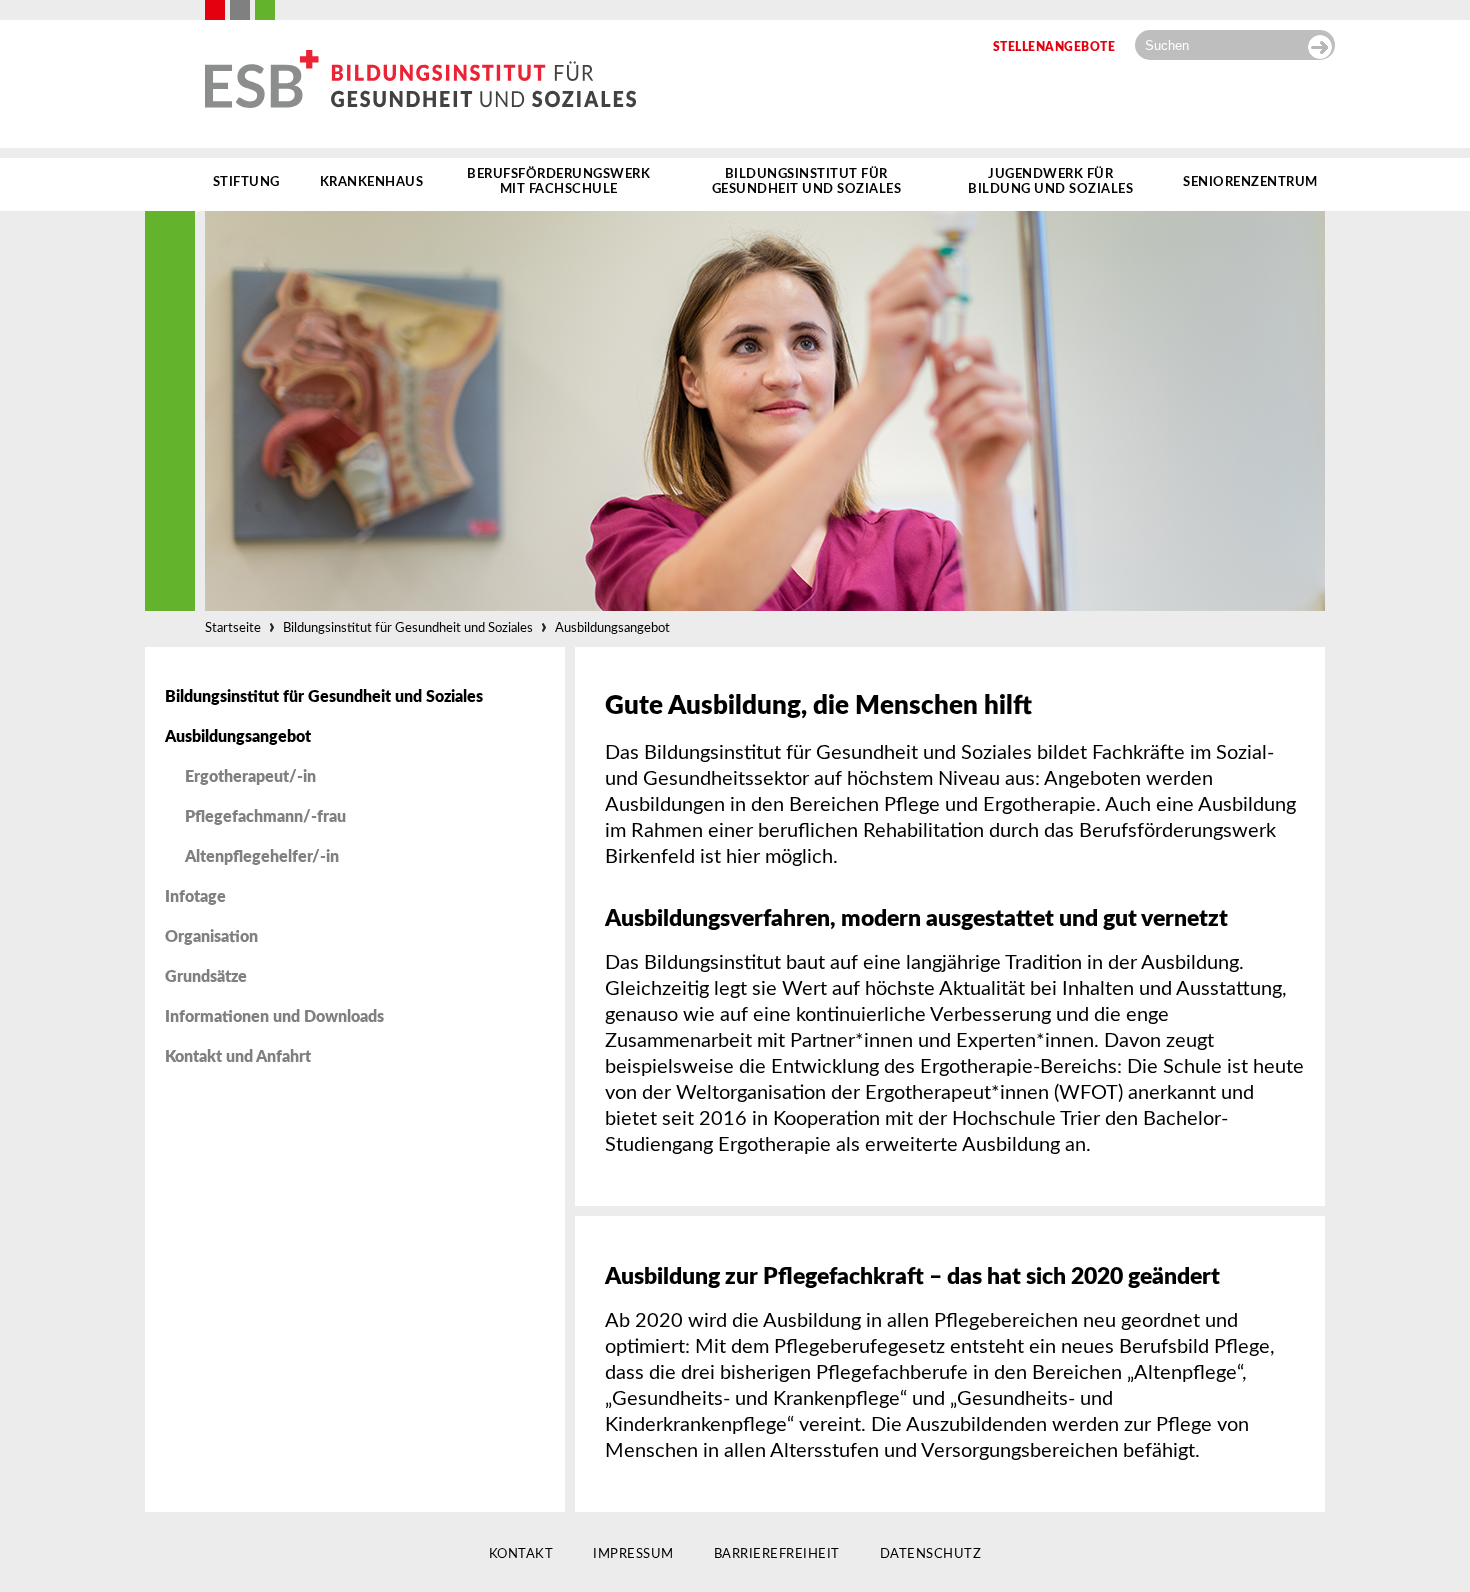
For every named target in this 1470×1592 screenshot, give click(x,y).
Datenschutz (931, 1554)
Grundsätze (206, 977)
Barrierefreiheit (777, 1554)
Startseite (233, 628)
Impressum (633, 1554)
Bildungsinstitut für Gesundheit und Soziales (408, 628)
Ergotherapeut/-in (250, 777)
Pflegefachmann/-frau (265, 817)
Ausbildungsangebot (612, 628)
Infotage (195, 897)
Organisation (211, 937)
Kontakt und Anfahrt (238, 1057)
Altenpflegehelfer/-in (262, 857)
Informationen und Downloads (274, 1017)
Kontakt (521, 1554)
